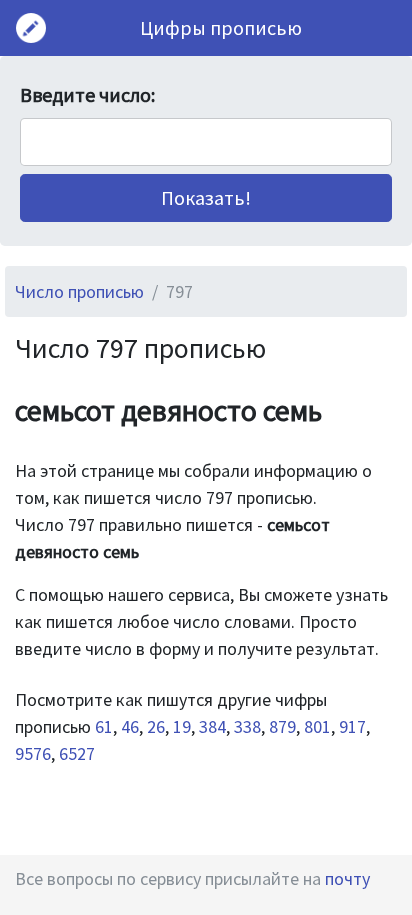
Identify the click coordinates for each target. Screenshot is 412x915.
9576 (33, 753)
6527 (77, 753)
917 (352, 726)
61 (104, 726)
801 (317, 726)
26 (156, 726)
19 (182, 726)
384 (212, 726)
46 (130, 726)
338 (247, 726)
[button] (206, 198)
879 (282, 726)
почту (347, 878)
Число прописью (79, 291)
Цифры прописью (221, 27)
